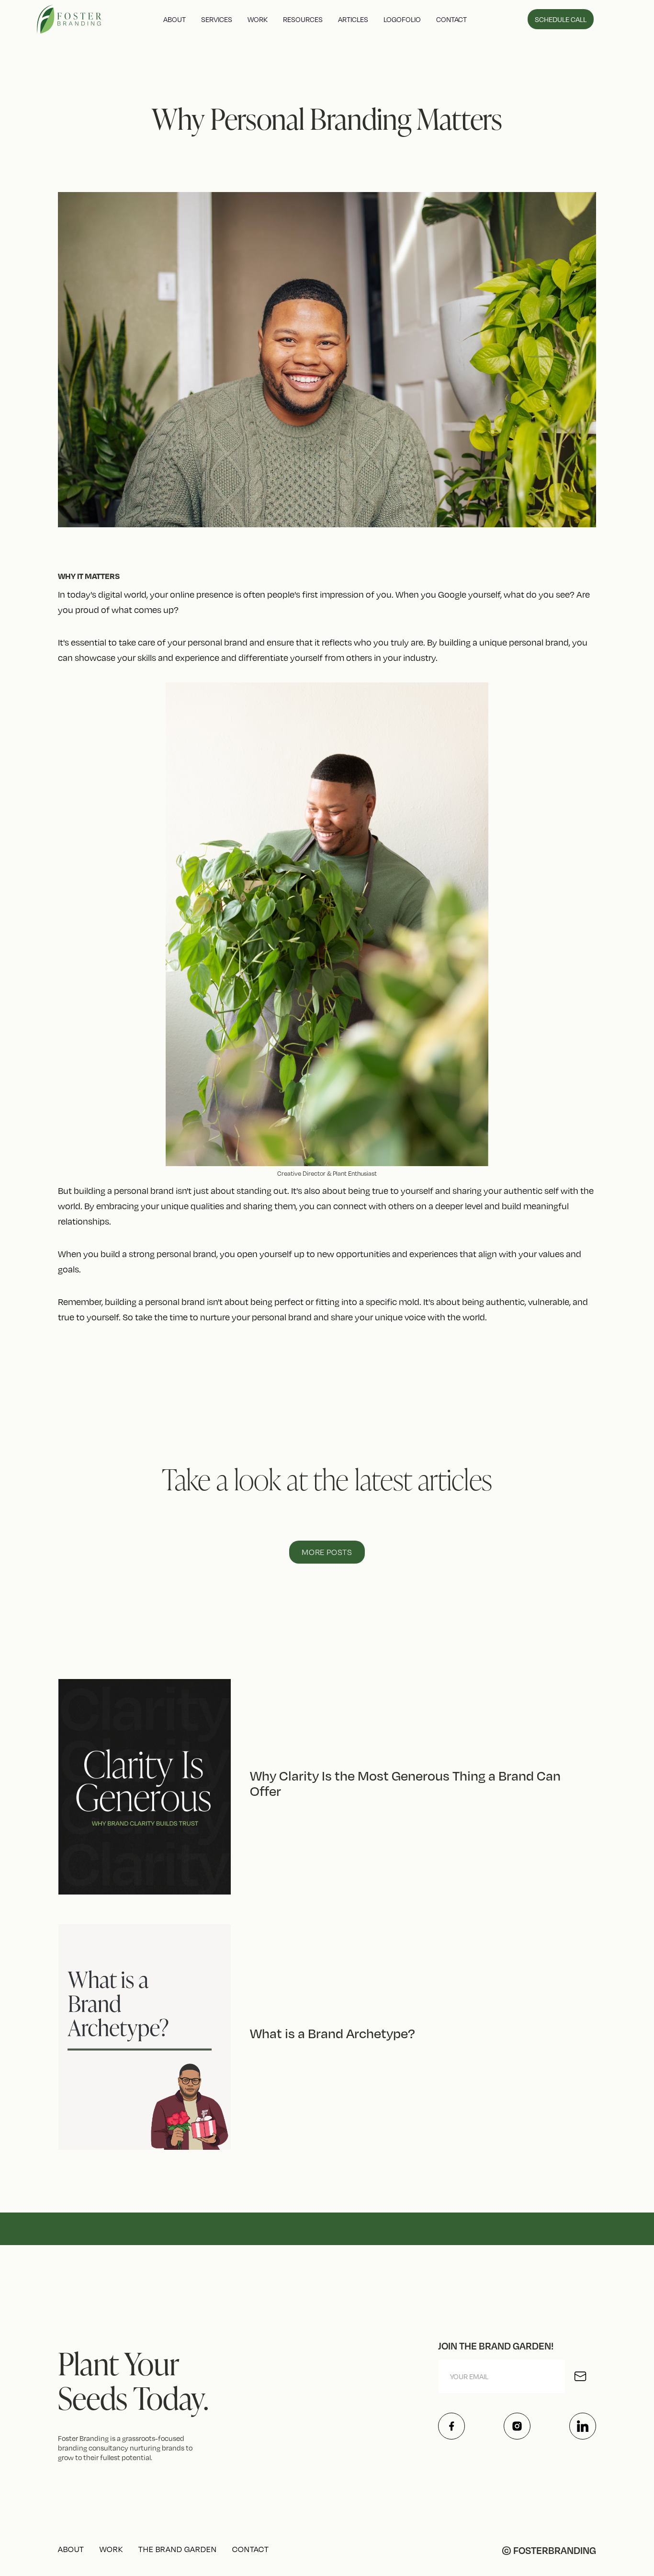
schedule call (561, 19)
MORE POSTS (327, 1552)
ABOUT (175, 19)
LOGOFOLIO (402, 19)
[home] (70, 19)
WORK (258, 19)
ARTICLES (353, 19)
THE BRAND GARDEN (178, 2549)
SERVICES (217, 19)
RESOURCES (303, 19)
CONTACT (451, 19)
